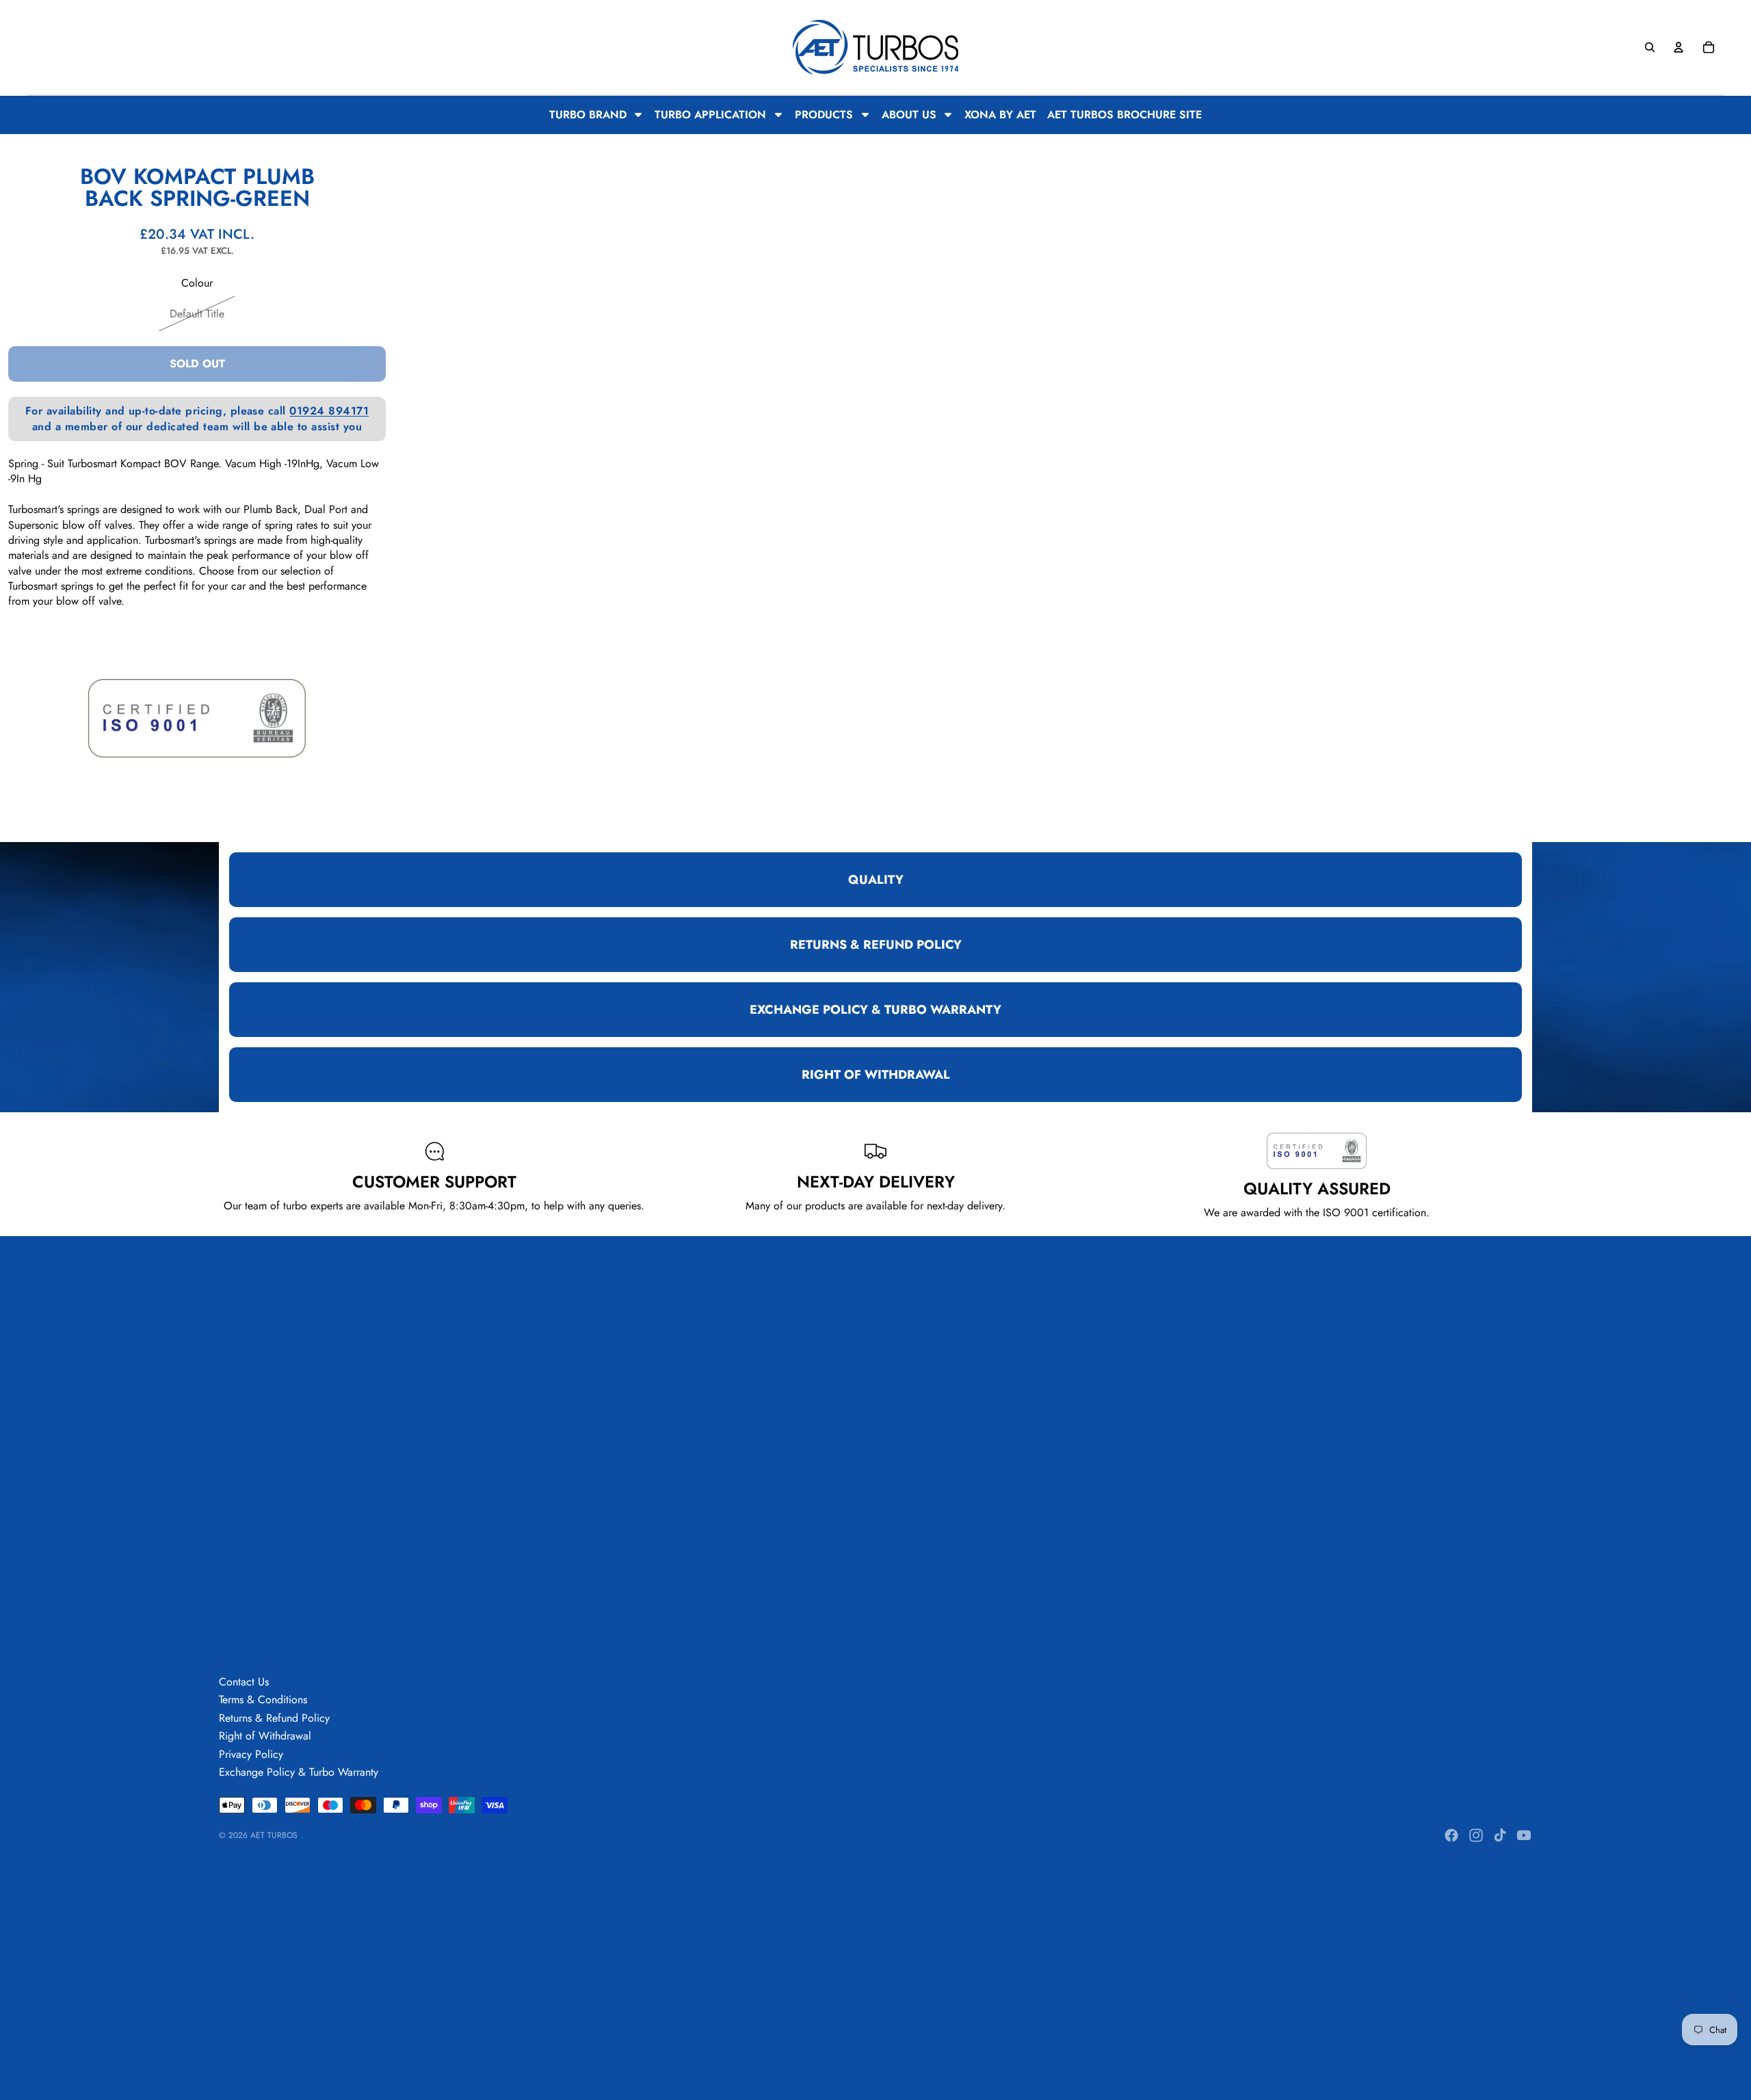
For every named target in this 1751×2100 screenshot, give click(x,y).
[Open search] (1650, 47)
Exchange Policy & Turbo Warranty (299, 1772)
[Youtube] (1524, 1835)
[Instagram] (1476, 1835)
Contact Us (244, 1682)
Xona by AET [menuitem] (1000, 115)
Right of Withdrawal (265, 1736)
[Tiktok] (1500, 1835)
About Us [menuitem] (909, 115)
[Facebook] (1451, 1835)
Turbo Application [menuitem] (710, 115)
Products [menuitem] (824, 115)
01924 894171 (329, 411)
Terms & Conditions (263, 1699)
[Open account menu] (1678, 47)
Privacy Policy (251, 1754)
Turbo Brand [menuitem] (588, 115)
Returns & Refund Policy (274, 1718)
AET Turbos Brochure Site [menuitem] (1124, 115)
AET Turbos (274, 1835)
